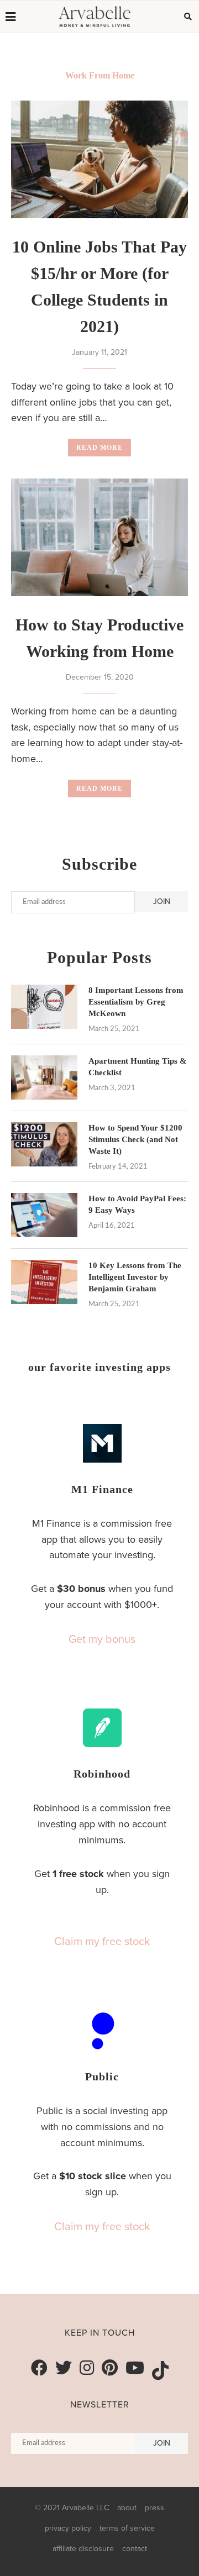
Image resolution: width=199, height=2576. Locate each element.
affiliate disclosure (83, 2549)
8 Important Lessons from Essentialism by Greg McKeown (136, 1002)
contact (135, 2549)
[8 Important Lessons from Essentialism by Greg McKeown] (44, 1007)
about (127, 2508)
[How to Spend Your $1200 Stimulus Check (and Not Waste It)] (44, 1144)
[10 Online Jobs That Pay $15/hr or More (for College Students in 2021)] (99, 159)
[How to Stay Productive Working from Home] (99, 537)
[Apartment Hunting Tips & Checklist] (44, 1077)
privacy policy (68, 2528)
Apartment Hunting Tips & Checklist (138, 1067)
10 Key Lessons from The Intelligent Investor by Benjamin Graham (135, 1277)
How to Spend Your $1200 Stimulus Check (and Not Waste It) (135, 1139)
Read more (99, 448)
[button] (102, 1639)
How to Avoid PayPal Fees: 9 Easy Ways (137, 1204)
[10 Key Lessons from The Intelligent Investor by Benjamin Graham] (44, 1282)
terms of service (127, 2528)
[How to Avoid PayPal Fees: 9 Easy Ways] (44, 1215)
